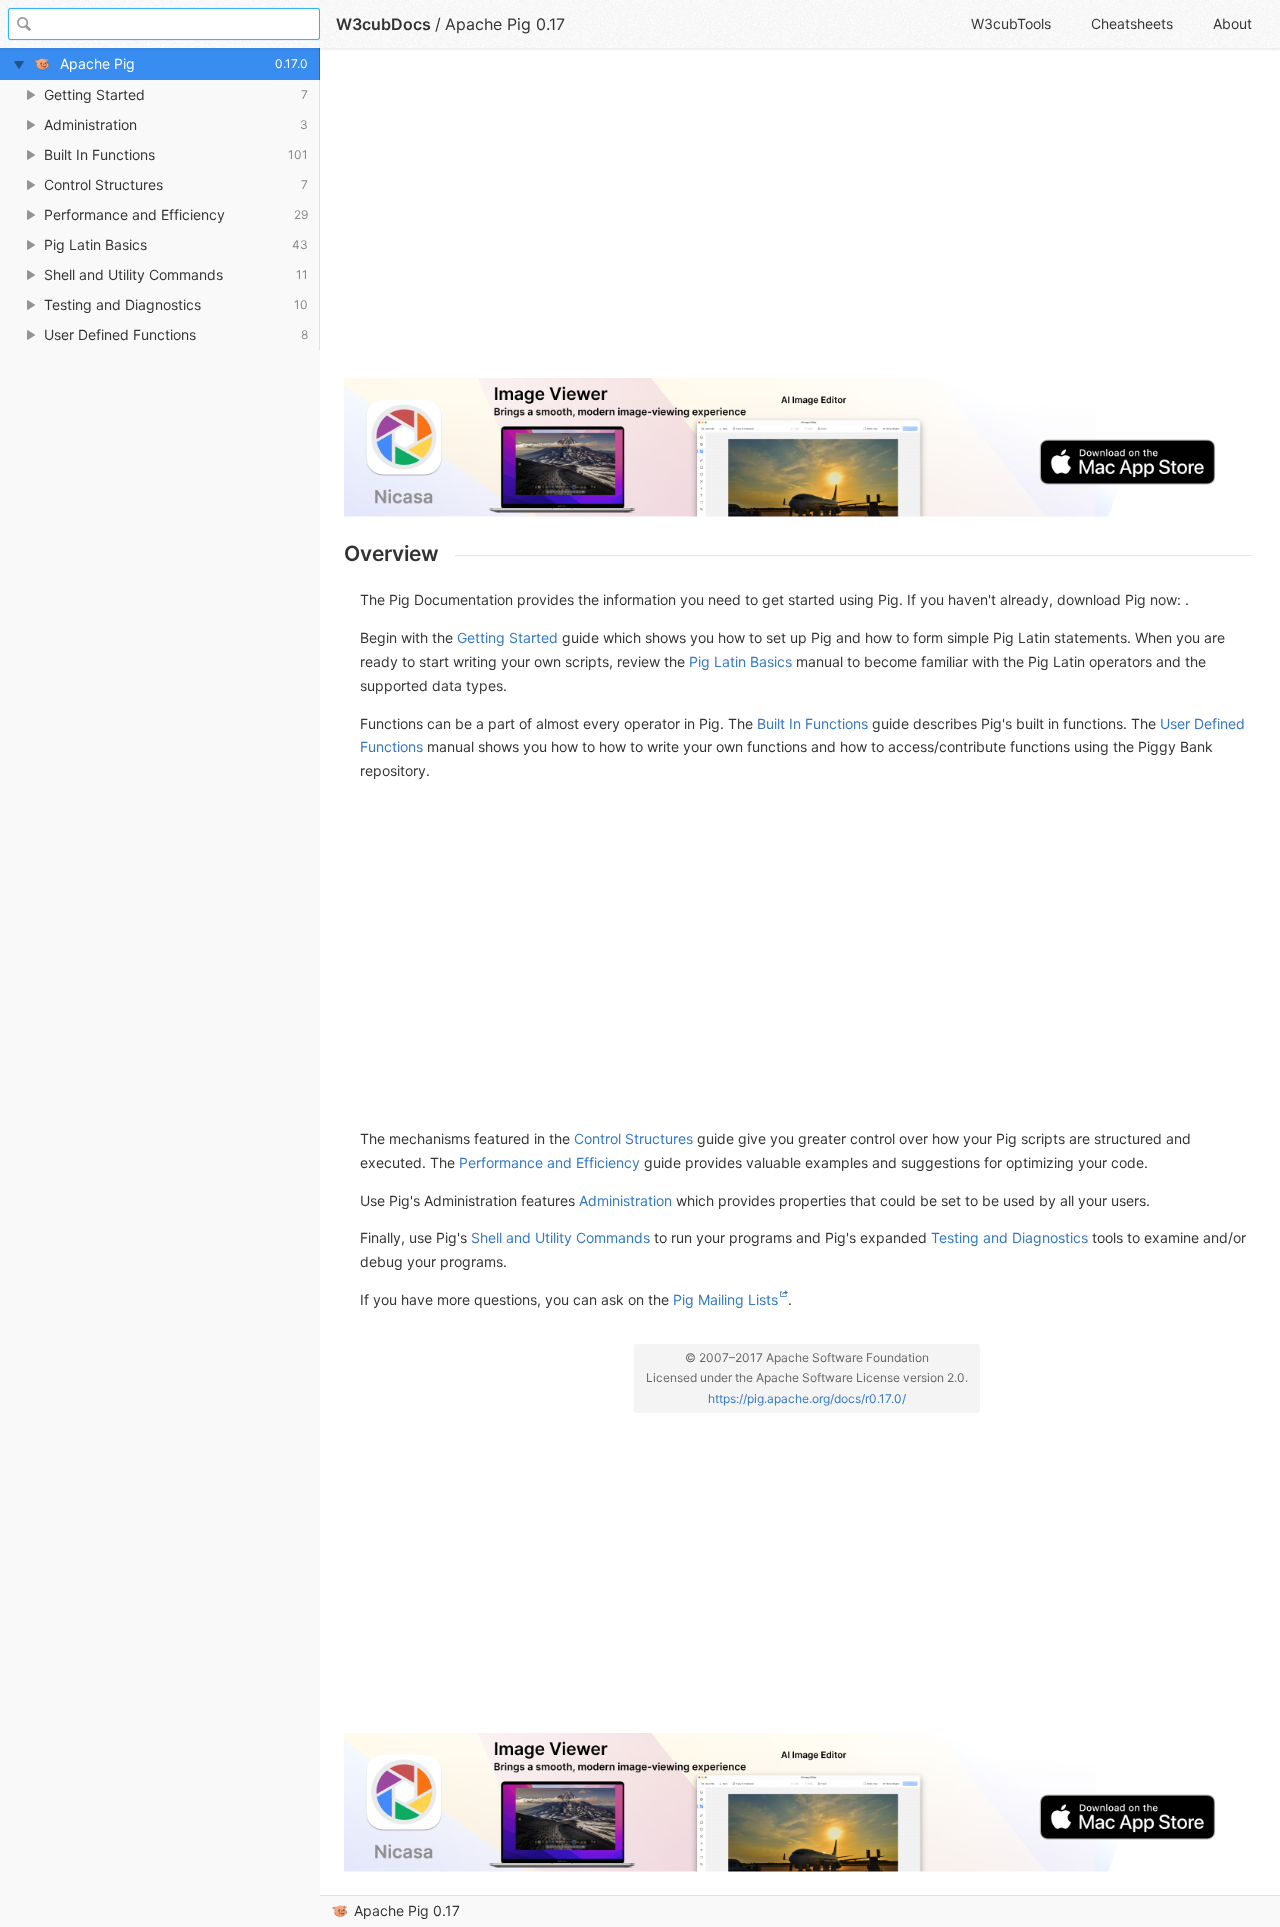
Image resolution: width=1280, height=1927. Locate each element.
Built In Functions (812, 723)
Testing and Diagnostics (1009, 1237)
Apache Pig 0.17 (407, 1910)
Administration (625, 1200)
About (1232, 23)
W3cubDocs (383, 24)
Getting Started (507, 637)
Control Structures (633, 1138)
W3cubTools (1011, 23)
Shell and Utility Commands (560, 1237)
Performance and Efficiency (549, 1162)
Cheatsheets (1132, 23)
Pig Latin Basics (740, 661)
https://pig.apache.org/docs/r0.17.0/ (807, 1398)
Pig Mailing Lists (725, 1299)
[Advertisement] (798, 222)
